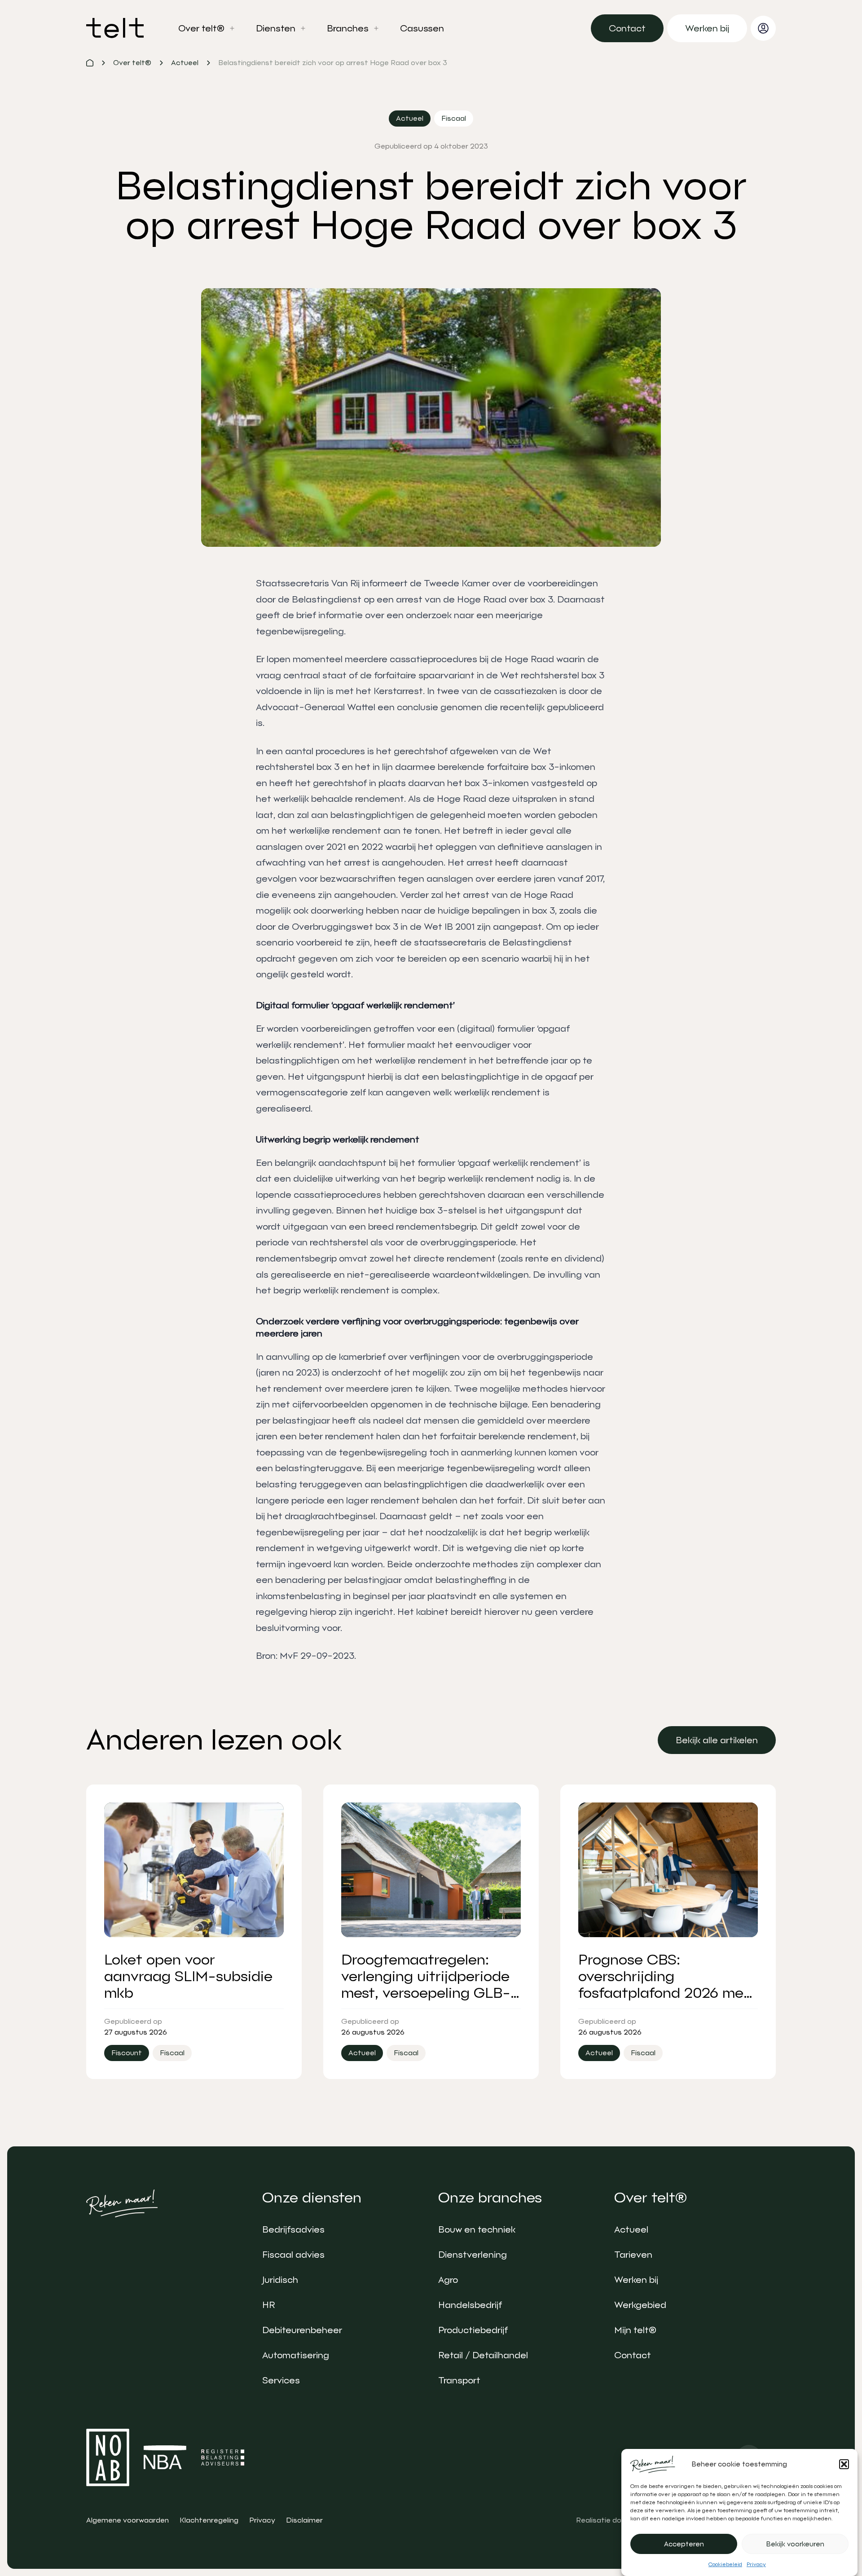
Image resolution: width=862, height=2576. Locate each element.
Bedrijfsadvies (293, 2229)
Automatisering (296, 2355)
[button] (844, 2464)
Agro (448, 2280)
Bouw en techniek (477, 2229)
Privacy (756, 2564)
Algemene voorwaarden (128, 2520)
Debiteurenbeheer (302, 2330)
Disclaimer (304, 2520)
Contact (633, 2355)
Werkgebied (640, 2305)
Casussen (422, 28)
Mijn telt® (635, 2330)
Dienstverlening (473, 2255)
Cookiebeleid (725, 2564)
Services (281, 2380)
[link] (627, 28)
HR (268, 2305)
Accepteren (684, 2544)
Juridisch (280, 2280)
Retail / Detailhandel (483, 2355)
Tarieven (633, 2255)
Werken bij (636, 2280)
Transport (459, 2380)
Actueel (631, 2229)
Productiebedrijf (473, 2330)
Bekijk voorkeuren (795, 2544)
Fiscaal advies (293, 2255)
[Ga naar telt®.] (90, 63)
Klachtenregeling (209, 2520)
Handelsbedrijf (470, 2305)
